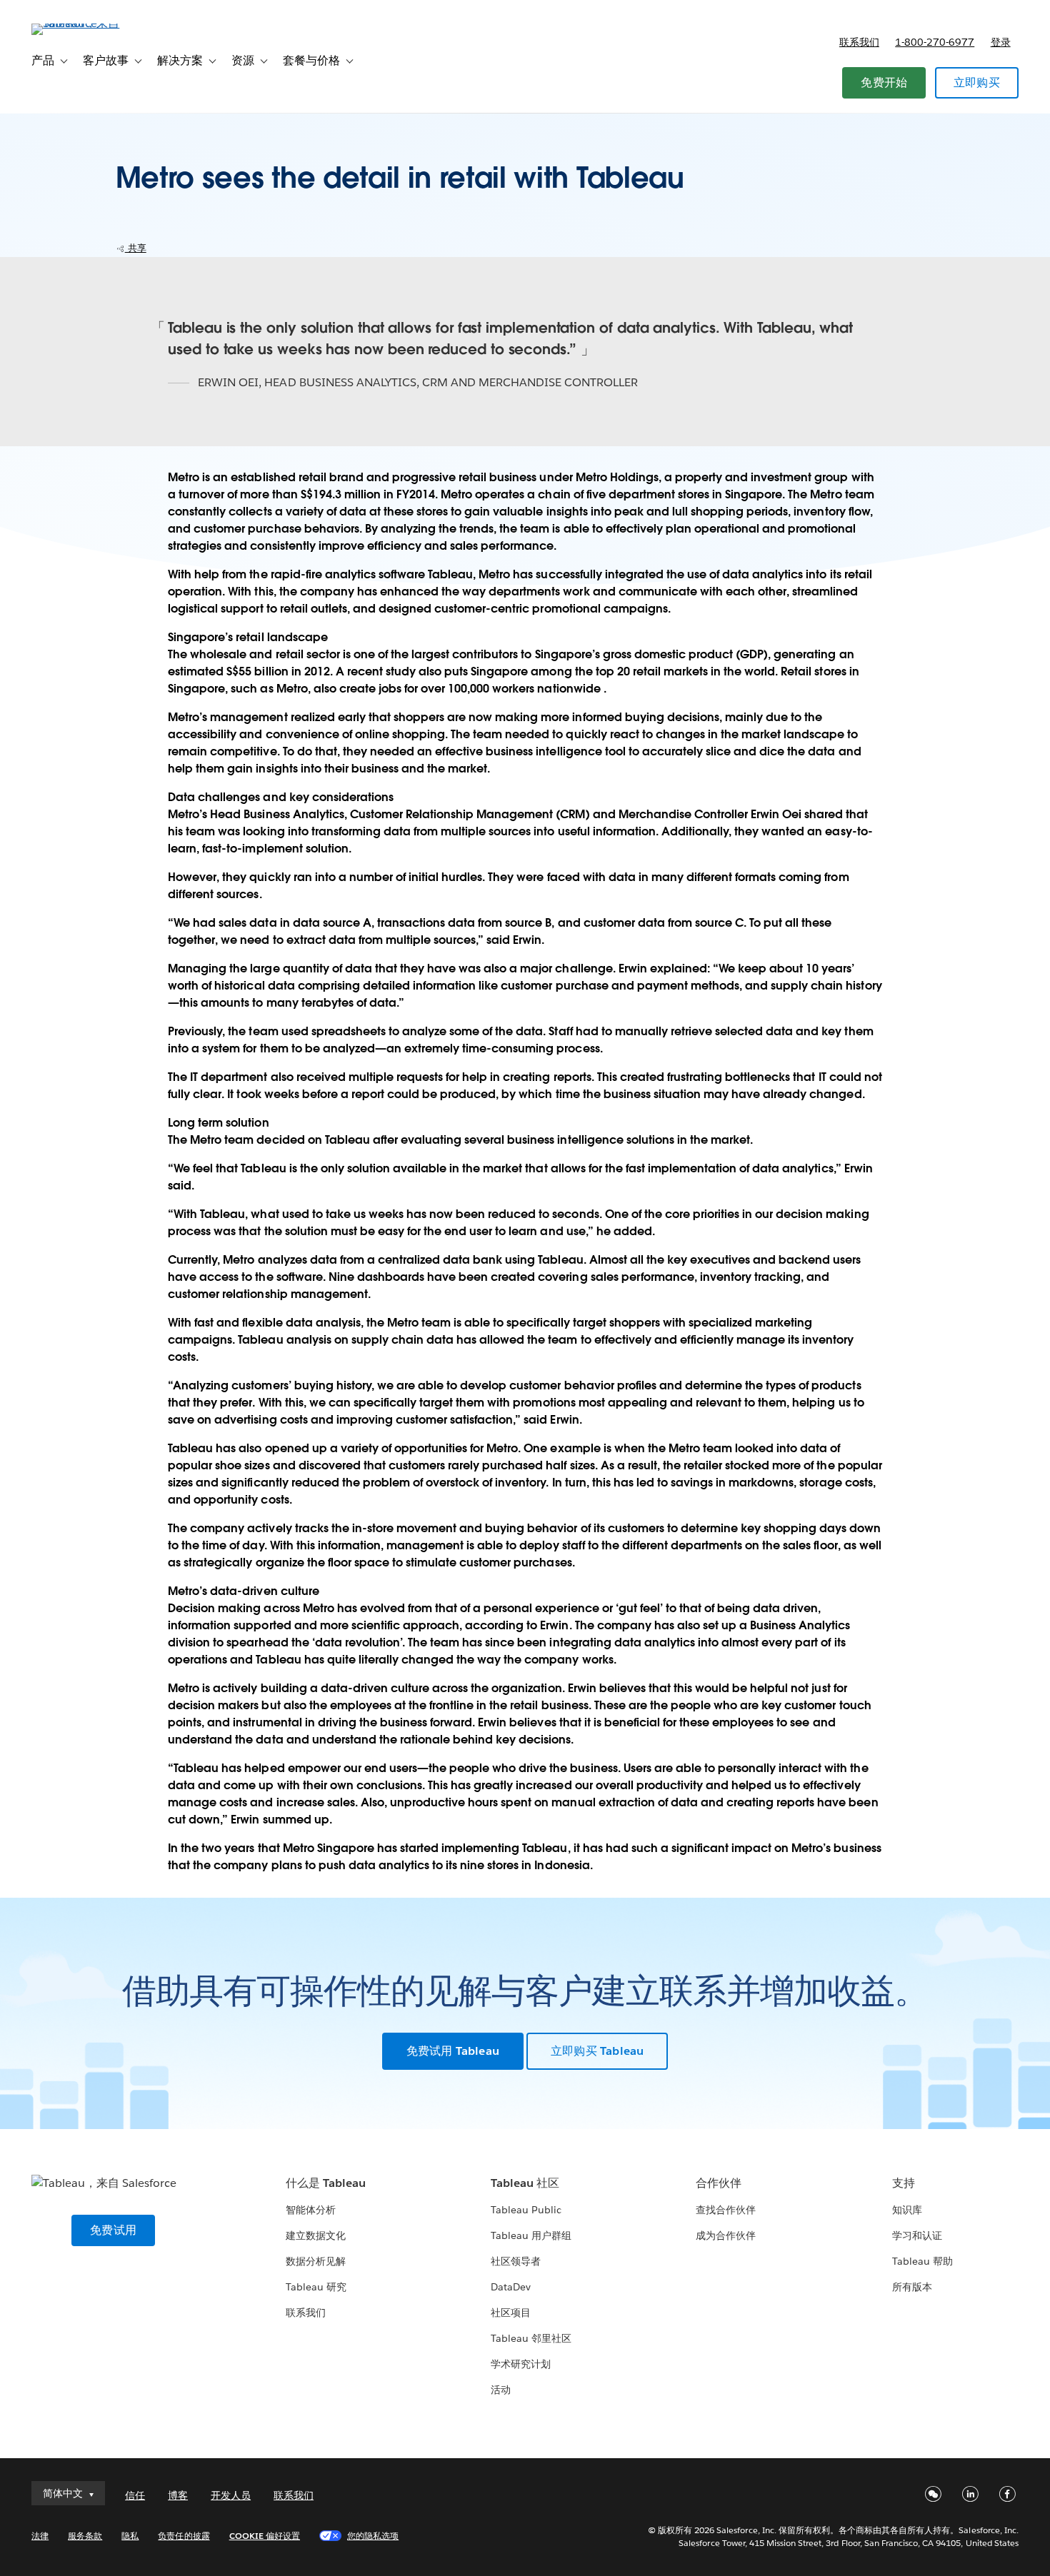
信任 (135, 2495)
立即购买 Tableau (597, 2051)
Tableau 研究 (316, 2287)
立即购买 (977, 82)
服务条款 (85, 2536)
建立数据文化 (316, 2235)
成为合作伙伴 (726, 2235)
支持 (904, 2183)
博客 (178, 2495)
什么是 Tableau (326, 2183)
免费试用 (113, 2230)
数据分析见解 (316, 2261)
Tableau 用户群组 (531, 2235)
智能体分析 (311, 2210)
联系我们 (859, 42)
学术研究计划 (521, 2364)
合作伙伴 (719, 2183)
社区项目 (511, 2313)
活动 (501, 2390)
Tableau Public (526, 2210)
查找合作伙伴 (726, 2210)
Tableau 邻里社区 (531, 2338)
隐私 (130, 2536)
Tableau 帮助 (922, 2261)
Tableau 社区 (525, 2183)
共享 (136, 248)
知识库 (907, 2210)
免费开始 (884, 82)
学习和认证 (917, 2235)
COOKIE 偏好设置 (265, 2536)
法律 (40, 2536)
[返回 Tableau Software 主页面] (85, 23)
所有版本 (912, 2287)
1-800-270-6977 (935, 42)
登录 (1001, 42)
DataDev (511, 2287)
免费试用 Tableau (453, 2051)
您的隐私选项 (373, 2536)
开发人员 (231, 2495)
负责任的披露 (184, 2536)
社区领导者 (516, 2261)
